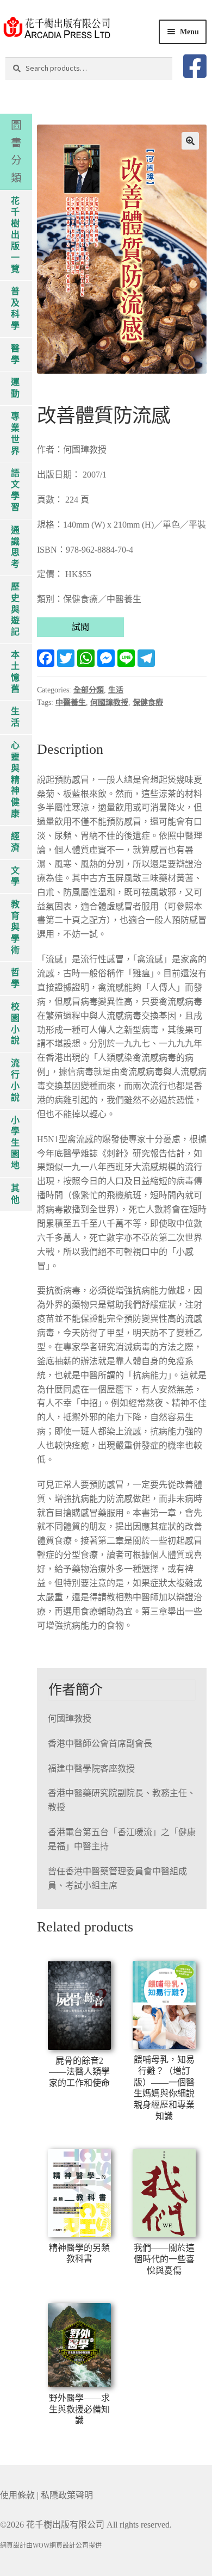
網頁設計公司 (69, 2546)
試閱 (80, 627)
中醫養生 (71, 702)
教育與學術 (15, 927)
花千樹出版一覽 (15, 235)
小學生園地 (15, 1143)
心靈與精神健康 (15, 779)
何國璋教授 (109, 702)
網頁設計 (13, 2546)
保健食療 (148, 702)
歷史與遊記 (15, 609)
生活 (116, 690)
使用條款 (17, 2495)
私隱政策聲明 (67, 2495)
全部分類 (89, 690)
